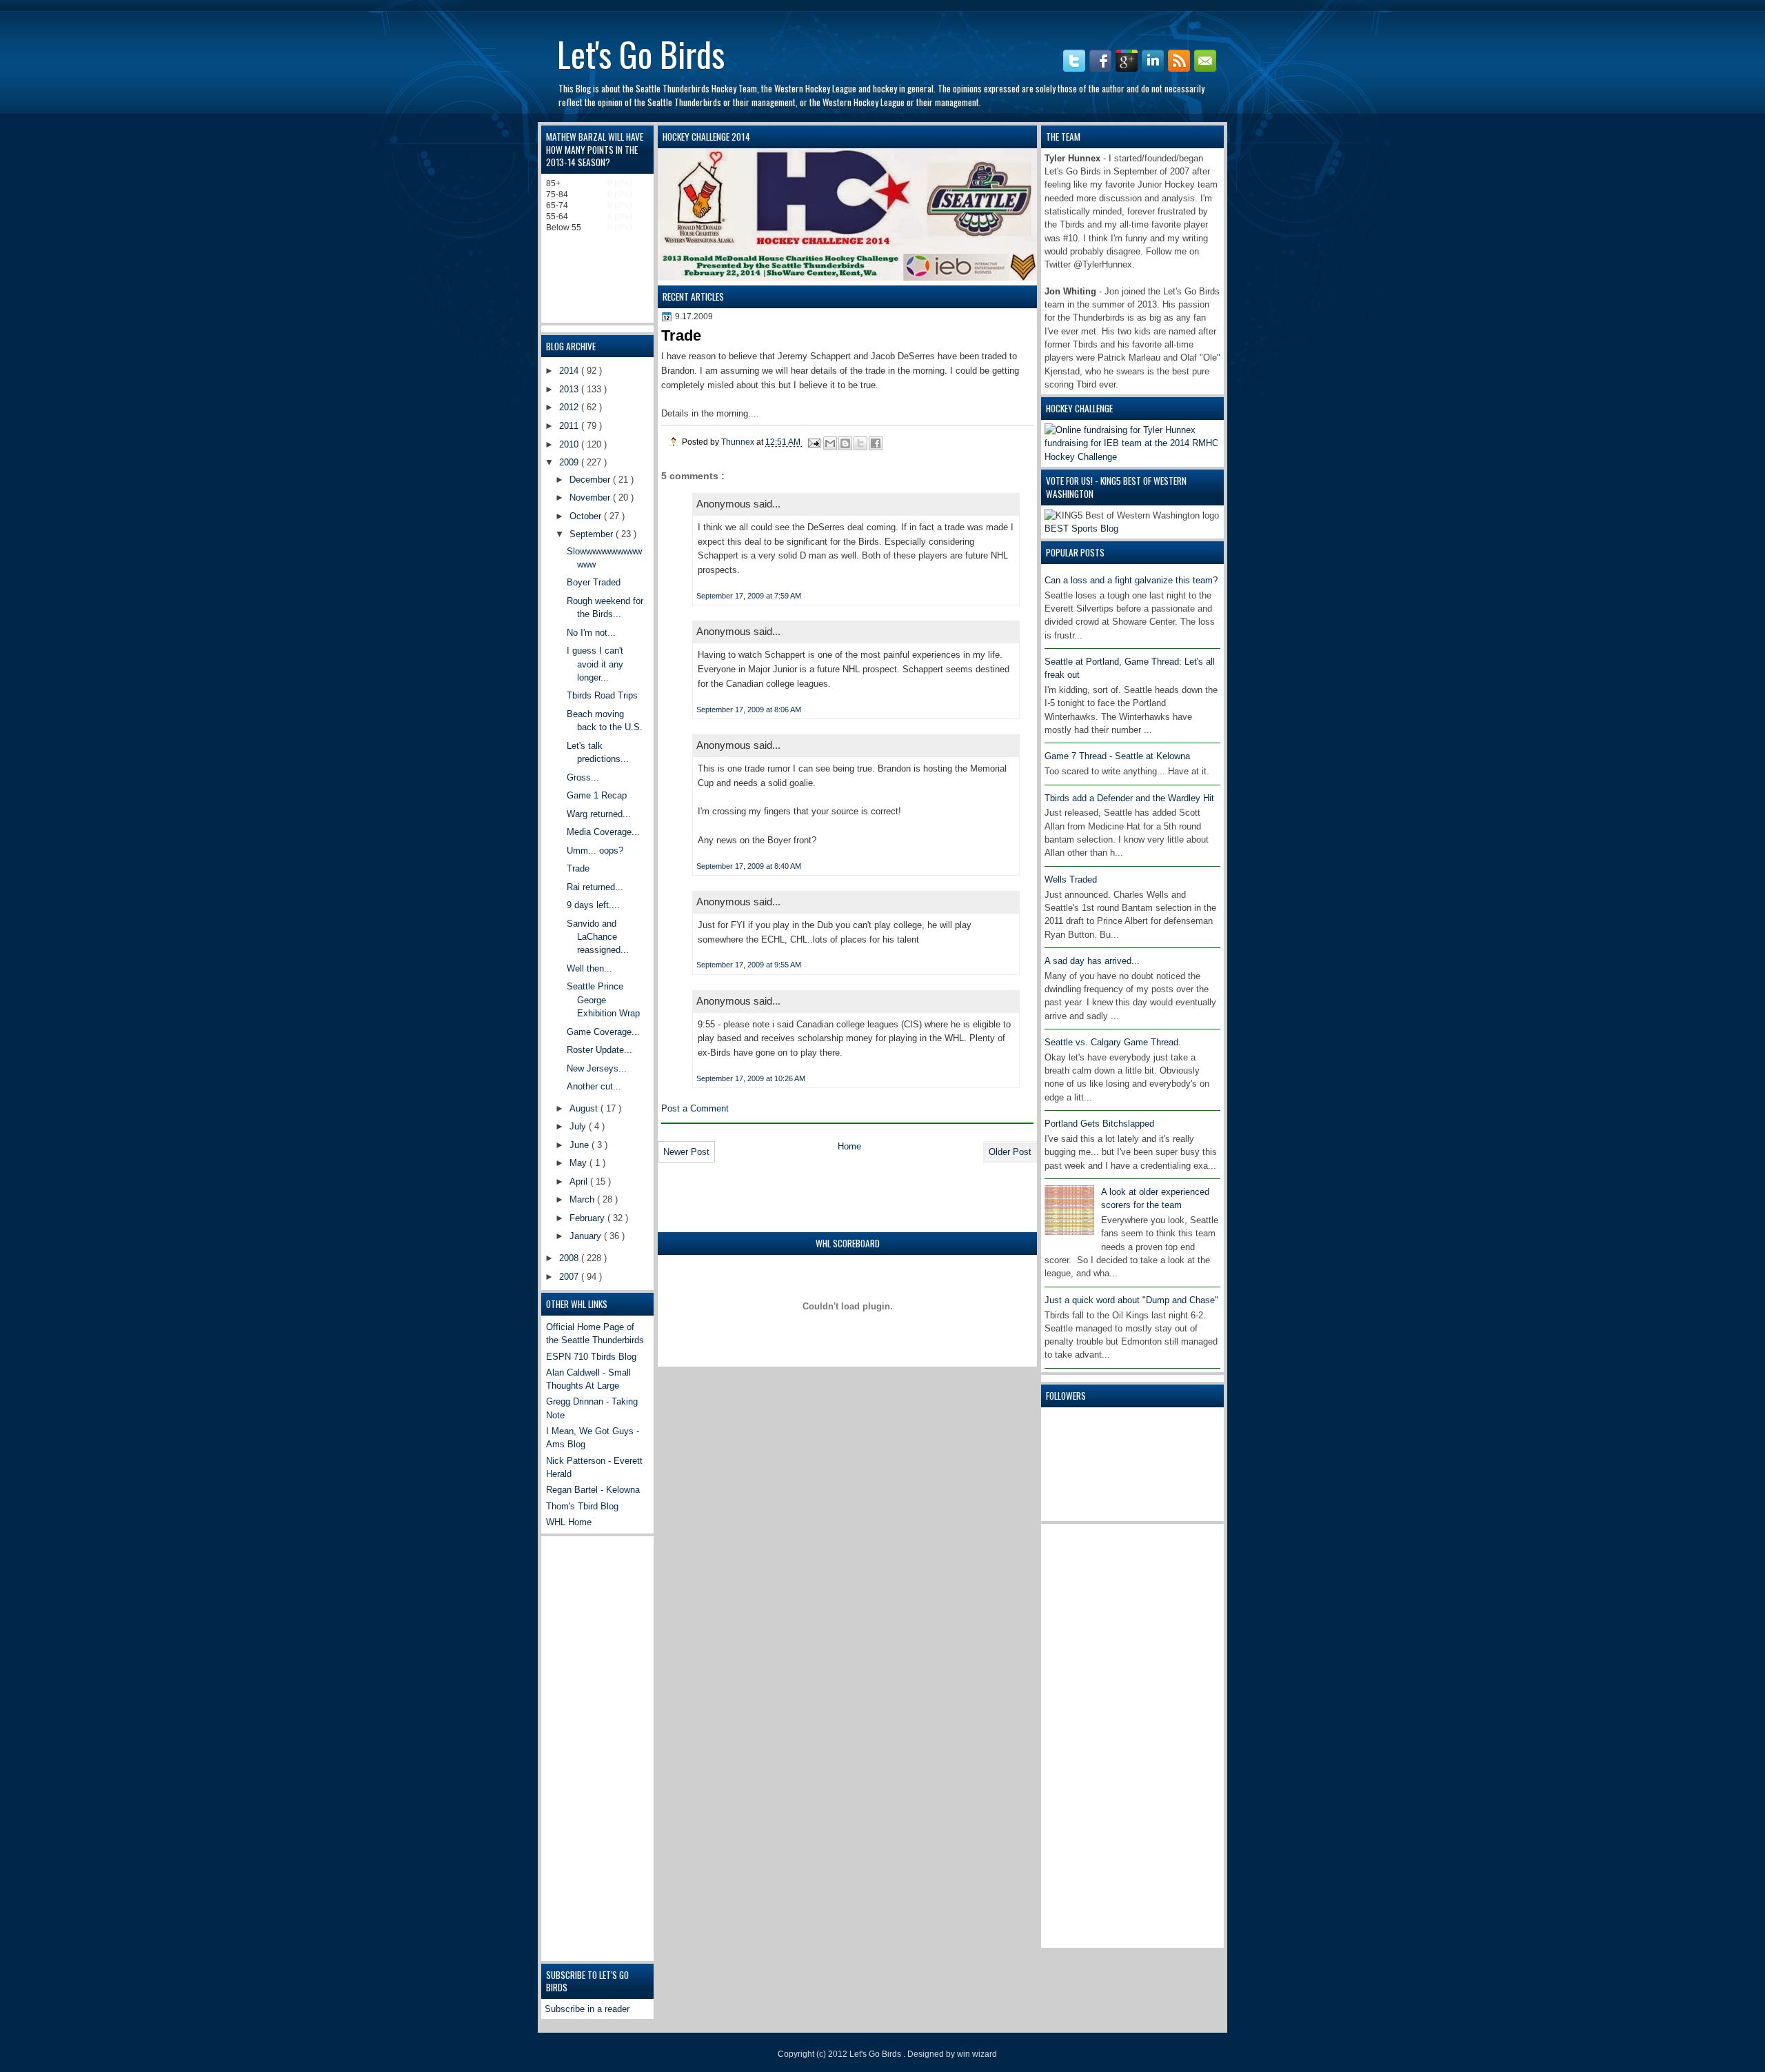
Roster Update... (599, 1050)
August (585, 1108)
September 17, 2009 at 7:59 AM (749, 596)
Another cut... (594, 1086)
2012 (570, 407)
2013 (570, 389)
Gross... (583, 777)
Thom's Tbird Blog (582, 1506)
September (593, 534)
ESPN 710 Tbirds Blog (591, 1357)
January (587, 1236)
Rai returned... (595, 887)
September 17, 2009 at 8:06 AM (749, 710)
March (583, 1199)
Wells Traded (1071, 879)
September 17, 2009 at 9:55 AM (749, 965)
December (591, 480)
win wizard (977, 2054)
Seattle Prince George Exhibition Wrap (603, 1000)
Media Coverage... (603, 832)
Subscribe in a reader (587, 2009)
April (580, 1181)
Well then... (589, 968)
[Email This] (830, 443)
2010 (570, 444)
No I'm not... (591, 633)
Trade (578, 868)
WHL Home (569, 1522)
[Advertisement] (1100, 1734)
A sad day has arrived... (1092, 961)
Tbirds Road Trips (602, 695)
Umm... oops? (595, 851)
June (581, 1145)
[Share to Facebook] (876, 443)
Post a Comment (695, 1108)
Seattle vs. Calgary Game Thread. (1113, 1042)
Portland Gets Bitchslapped (1099, 1124)
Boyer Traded (594, 582)
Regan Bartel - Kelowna (593, 1490)
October (587, 516)
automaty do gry (564, 7)
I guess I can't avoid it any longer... (595, 664)
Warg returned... (599, 814)
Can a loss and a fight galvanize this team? (1131, 580)
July (579, 1126)
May (579, 1163)
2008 (570, 1258)
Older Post (1010, 1152)
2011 (570, 426)
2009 (570, 462)
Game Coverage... (603, 1032)
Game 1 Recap (597, 795)
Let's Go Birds (641, 53)
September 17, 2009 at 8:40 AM (749, 866)
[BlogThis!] (845, 443)
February (588, 1218)
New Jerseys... (597, 1068)
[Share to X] (860, 443)
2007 (570, 1277)
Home (849, 1146)
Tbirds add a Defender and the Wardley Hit (1129, 798)
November (591, 497)
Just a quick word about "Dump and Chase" (1131, 1300)
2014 (570, 371)
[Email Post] (813, 442)
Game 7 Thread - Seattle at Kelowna (1117, 756)
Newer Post (686, 1152)
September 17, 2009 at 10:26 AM (751, 1078)
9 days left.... (593, 905)
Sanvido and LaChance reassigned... (598, 937)
